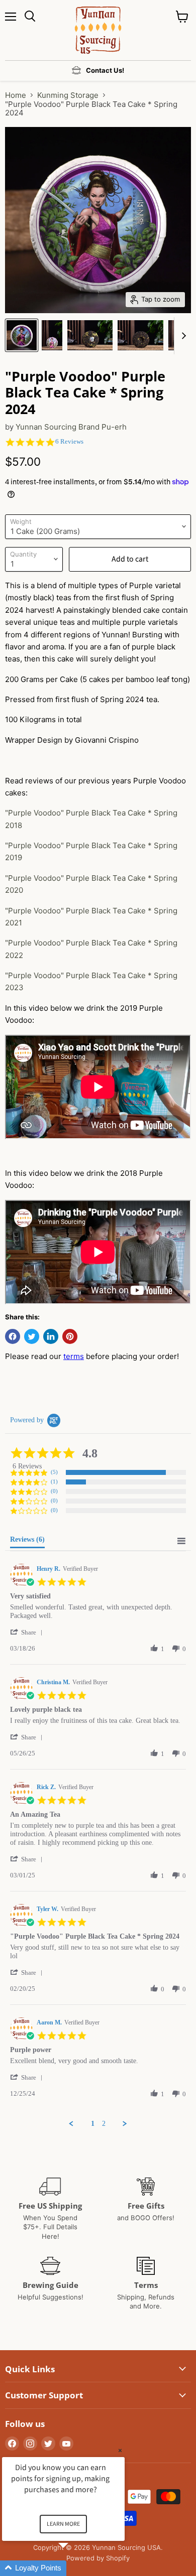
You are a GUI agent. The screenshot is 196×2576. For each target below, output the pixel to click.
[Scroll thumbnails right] (182, 336)
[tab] (27, 1542)
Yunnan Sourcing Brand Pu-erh (71, 427)
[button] (28, 1632)
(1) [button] (54, 1481)
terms (74, 1356)
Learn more (63, 2524)
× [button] (120, 2450)
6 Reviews (69, 441)
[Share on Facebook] (13, 1336)
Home (16, 95)
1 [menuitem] (93, 2124)
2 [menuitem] (104, 2124)
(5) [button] (54, 1472)
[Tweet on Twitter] (32, 1336)
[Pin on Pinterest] (70, 1336)
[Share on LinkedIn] (51, 1336)
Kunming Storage (68, 95)
